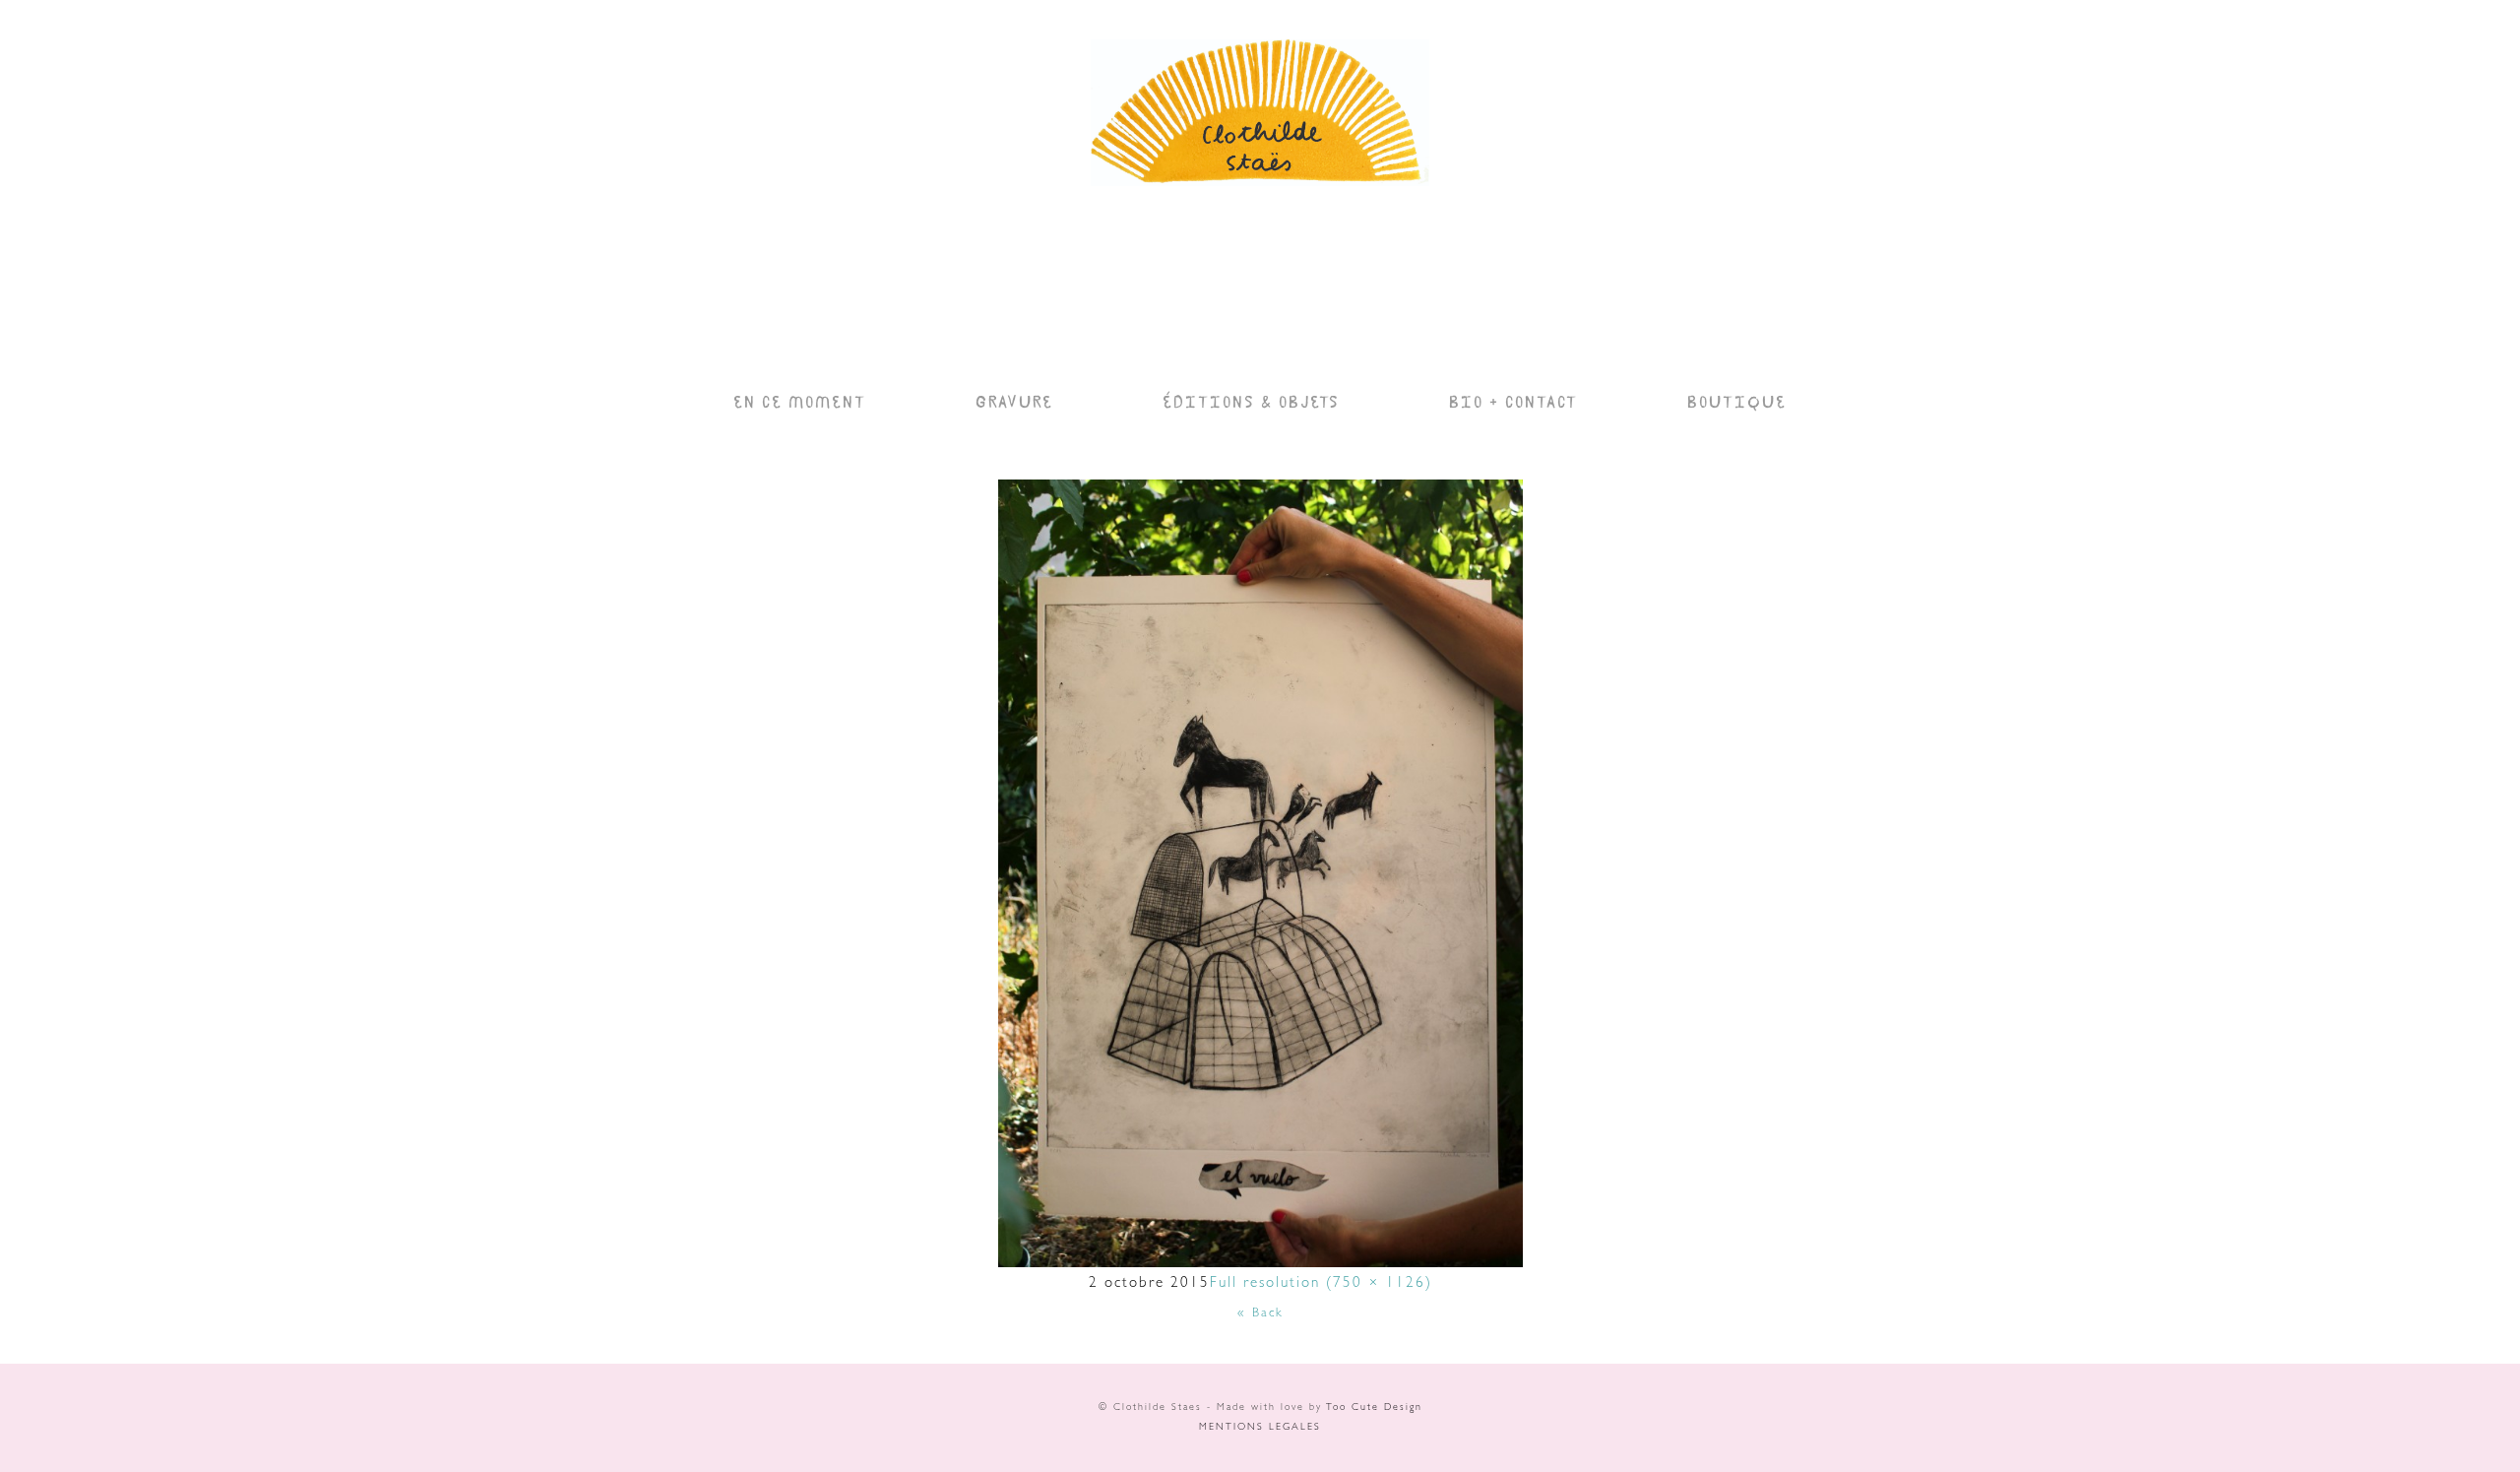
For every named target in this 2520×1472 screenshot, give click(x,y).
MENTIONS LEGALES (1260, 1428)
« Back (1260, 1314)
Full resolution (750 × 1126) (1321, 1284)
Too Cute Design (1374, 1408)
